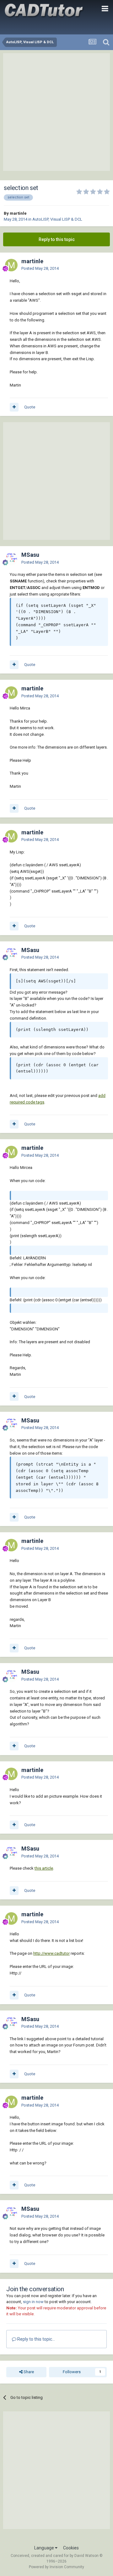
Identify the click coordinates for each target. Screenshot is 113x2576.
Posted (40, 268)
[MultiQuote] (14, 407)
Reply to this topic (57, 239)
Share (28, 2372)
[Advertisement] (56, 112)
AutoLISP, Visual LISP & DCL (57, 219)
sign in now (33, 2302)
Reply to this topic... (36, 2339)
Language (45, 2548)
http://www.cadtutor (51, 1953)
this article (44, 1868)
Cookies (71, 2548)
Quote (30, 407)
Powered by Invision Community (56, 2567)
